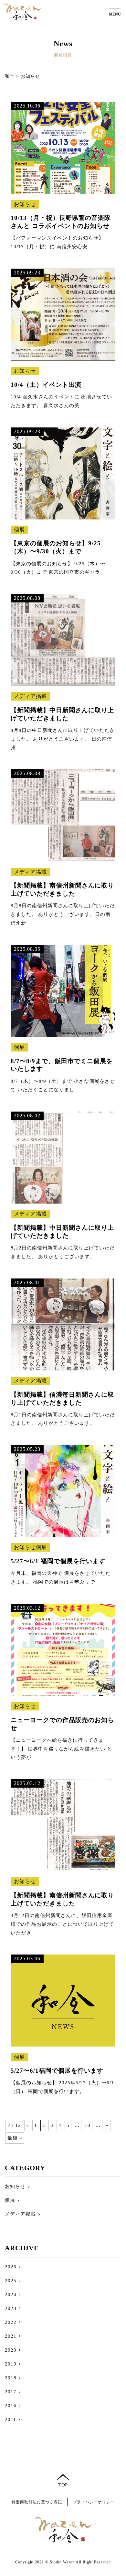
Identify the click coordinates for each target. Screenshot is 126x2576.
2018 (11, 2378)
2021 (11, 2336)
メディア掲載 (20, 2214)
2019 (11, 2364)
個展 (10, 2200)
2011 (10, 2419)
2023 (11, 2308)
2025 (11, 2281)
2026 (11, 2267)
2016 (11, 2406)
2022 (11, 2322)
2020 (11, 2350)
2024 (11, 2294)
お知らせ (15, 2186)
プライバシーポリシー (94, 2502)
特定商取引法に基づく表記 (37, 2502)
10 (88, 2125)
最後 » (15, 2138)
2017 (11, 2392)
